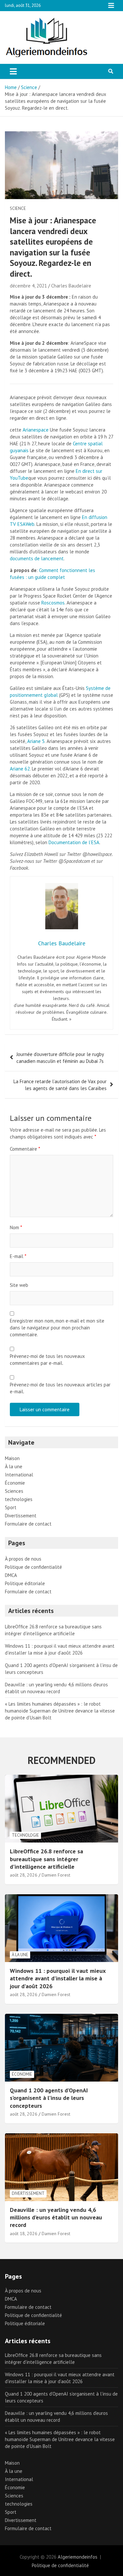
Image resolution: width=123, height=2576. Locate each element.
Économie (15, 1483)
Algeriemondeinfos (78, 2557)
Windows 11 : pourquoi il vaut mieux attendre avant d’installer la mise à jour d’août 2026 (58, 1978)
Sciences (14, 1491)
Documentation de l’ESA (74, 842)
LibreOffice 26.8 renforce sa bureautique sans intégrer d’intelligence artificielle (46, 1859)
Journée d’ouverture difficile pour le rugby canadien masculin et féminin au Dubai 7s (60, 1058)
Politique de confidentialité (33, 1567)
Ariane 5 (36, 741)
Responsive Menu (111, 6)
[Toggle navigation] (13, 71)
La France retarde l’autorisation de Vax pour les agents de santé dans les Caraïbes (60, 1085)
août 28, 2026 (24, 1875)
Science (18, 208)
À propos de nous (23, 1559)
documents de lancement (37, 558)
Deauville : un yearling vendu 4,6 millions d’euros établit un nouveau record (56, 2217)
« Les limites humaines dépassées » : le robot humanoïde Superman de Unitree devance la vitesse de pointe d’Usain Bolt (60, 1711)
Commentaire (25, 1149)
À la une (14, 1466)
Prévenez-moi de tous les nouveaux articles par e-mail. (60, 1388)
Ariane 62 (20, 769)
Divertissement (21, 1516)
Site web (19, 1285)
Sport (11, 1507)
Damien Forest (56, 1875)
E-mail (18, 1256)
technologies (19, 1499)
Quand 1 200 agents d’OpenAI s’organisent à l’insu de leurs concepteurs (49, 2098)
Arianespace (36, 430)
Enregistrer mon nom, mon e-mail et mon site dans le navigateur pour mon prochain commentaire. (57, 1328)
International (19, 1475)
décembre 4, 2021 (28, 286)
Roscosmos (53, 603)
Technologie (25, 1835)
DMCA (11, 1575)
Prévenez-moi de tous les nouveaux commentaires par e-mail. (47, 1360)
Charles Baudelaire (71, 286)
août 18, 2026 (24, 2233)
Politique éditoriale (25, 1583)
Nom (16, 1227)
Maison (12, 1458)
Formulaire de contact (28, 1524)
